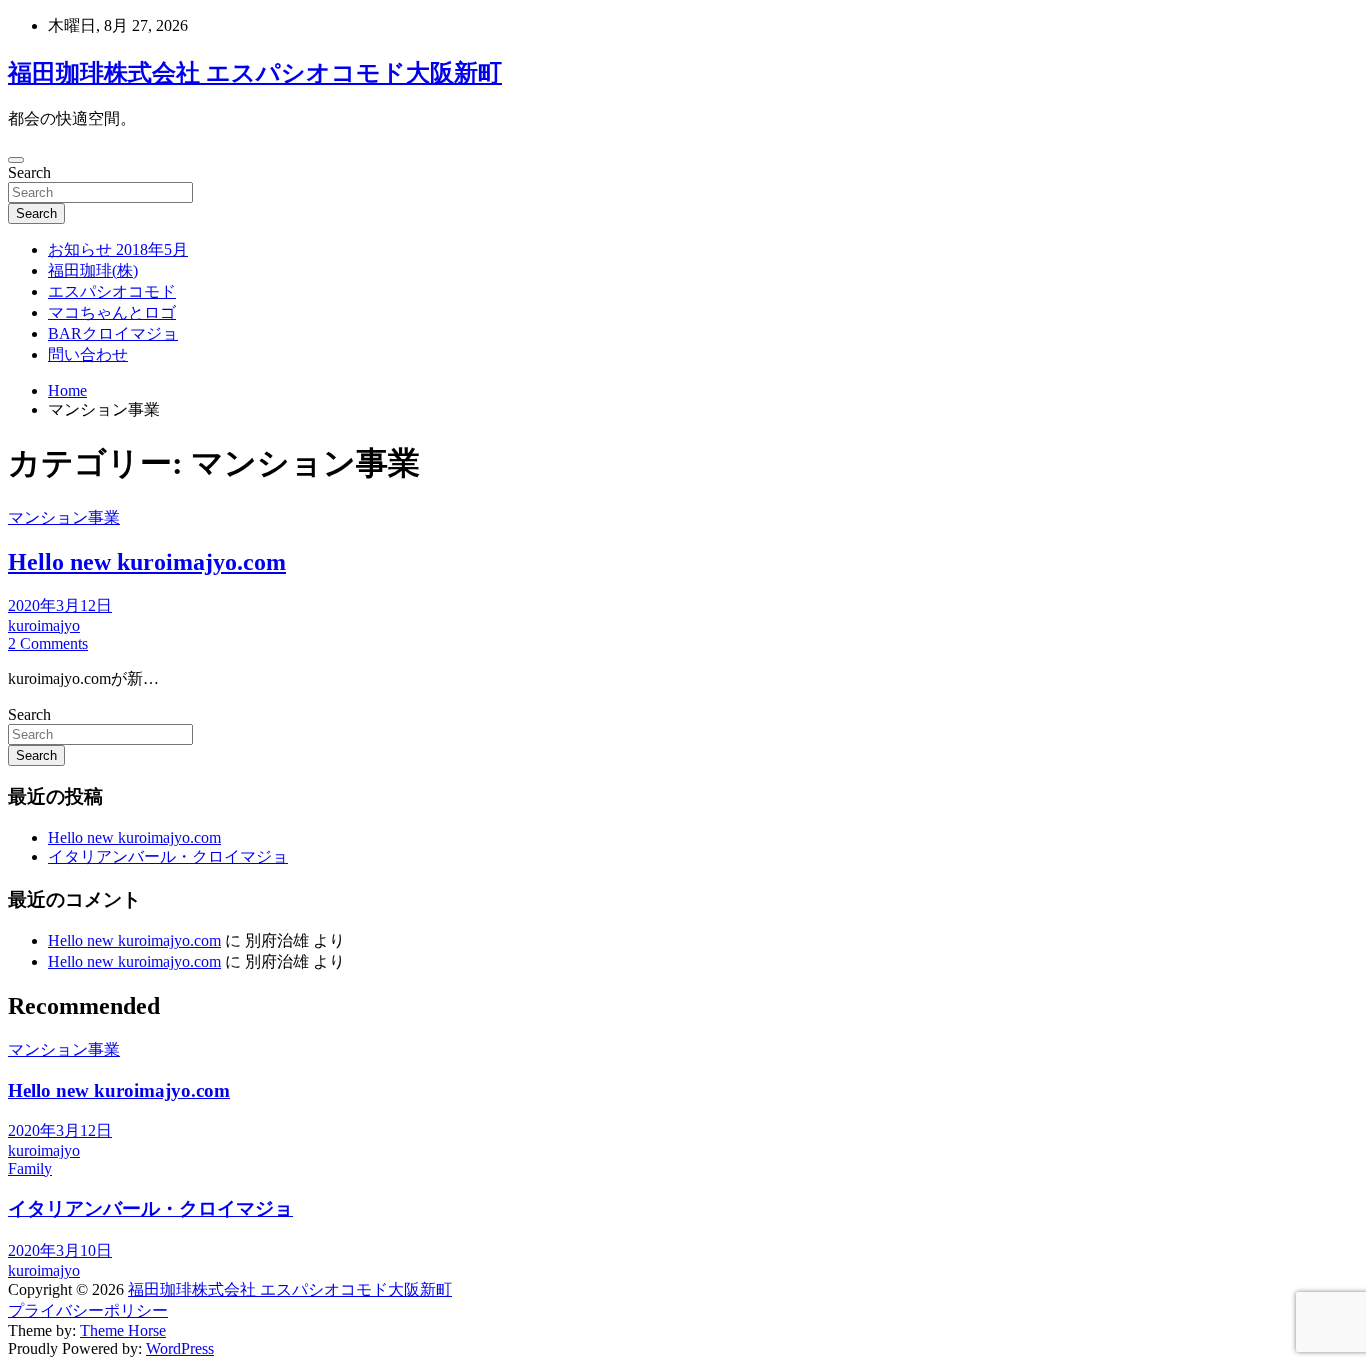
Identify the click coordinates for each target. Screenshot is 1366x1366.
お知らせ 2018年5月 (118, 249)
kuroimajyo (44, 625)
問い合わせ (88, 354)
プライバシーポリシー (88, 1310)
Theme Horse (123, 1330)
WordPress (180, 1348)
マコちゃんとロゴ (112, 312)
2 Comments (48, 643)
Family (30, 1168)
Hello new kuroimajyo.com (147, 562)
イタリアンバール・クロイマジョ (168, 856)
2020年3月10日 (60, 1250)
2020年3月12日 (60, 605)
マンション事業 (64, 517)
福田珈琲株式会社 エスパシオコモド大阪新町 (255, 73)
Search (29, 172)
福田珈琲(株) (93, 270)
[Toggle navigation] (16, 160)
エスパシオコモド (112, 291)
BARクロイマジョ (113, 333)
